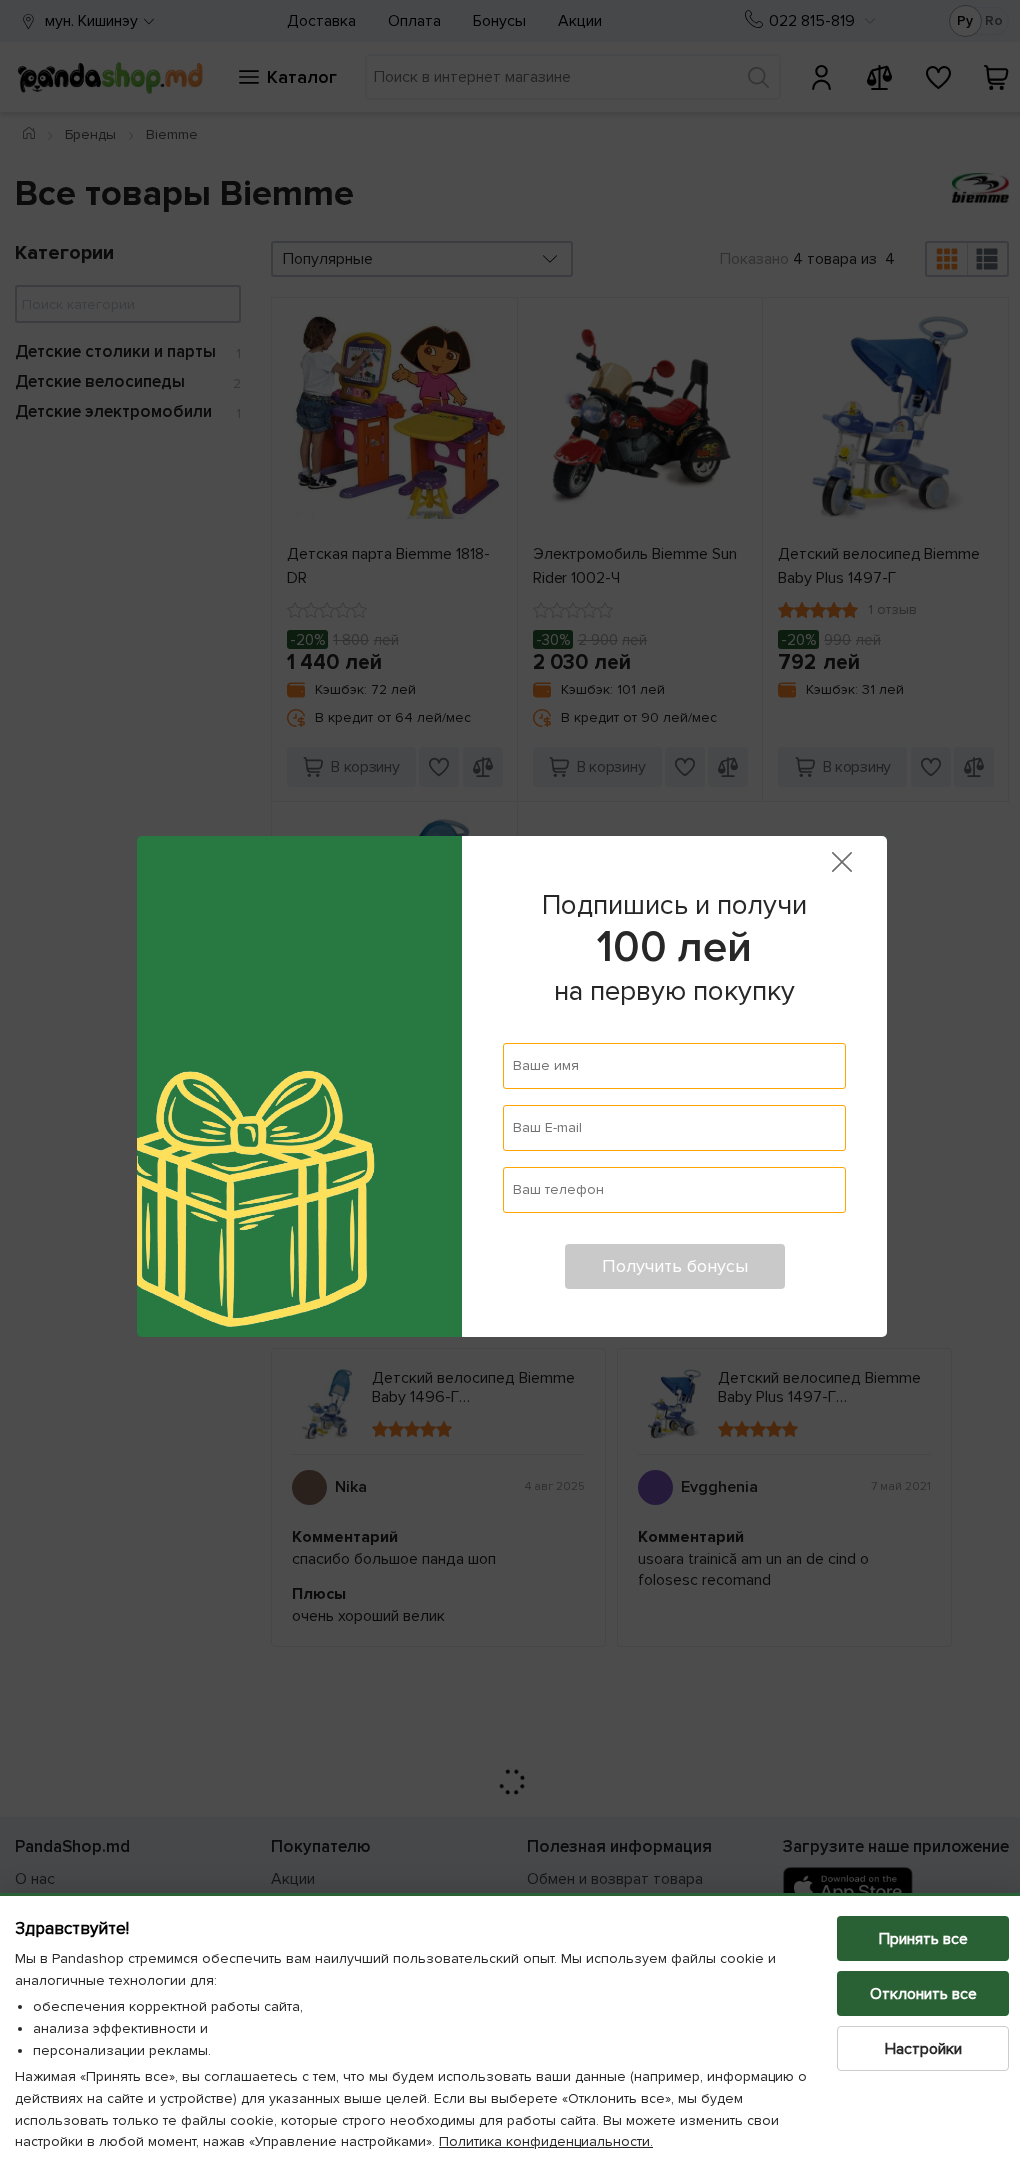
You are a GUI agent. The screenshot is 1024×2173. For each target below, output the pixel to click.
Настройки (908, 2049)
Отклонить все (908, 1994)
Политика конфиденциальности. (546, 2141)
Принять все (908, 1939)
